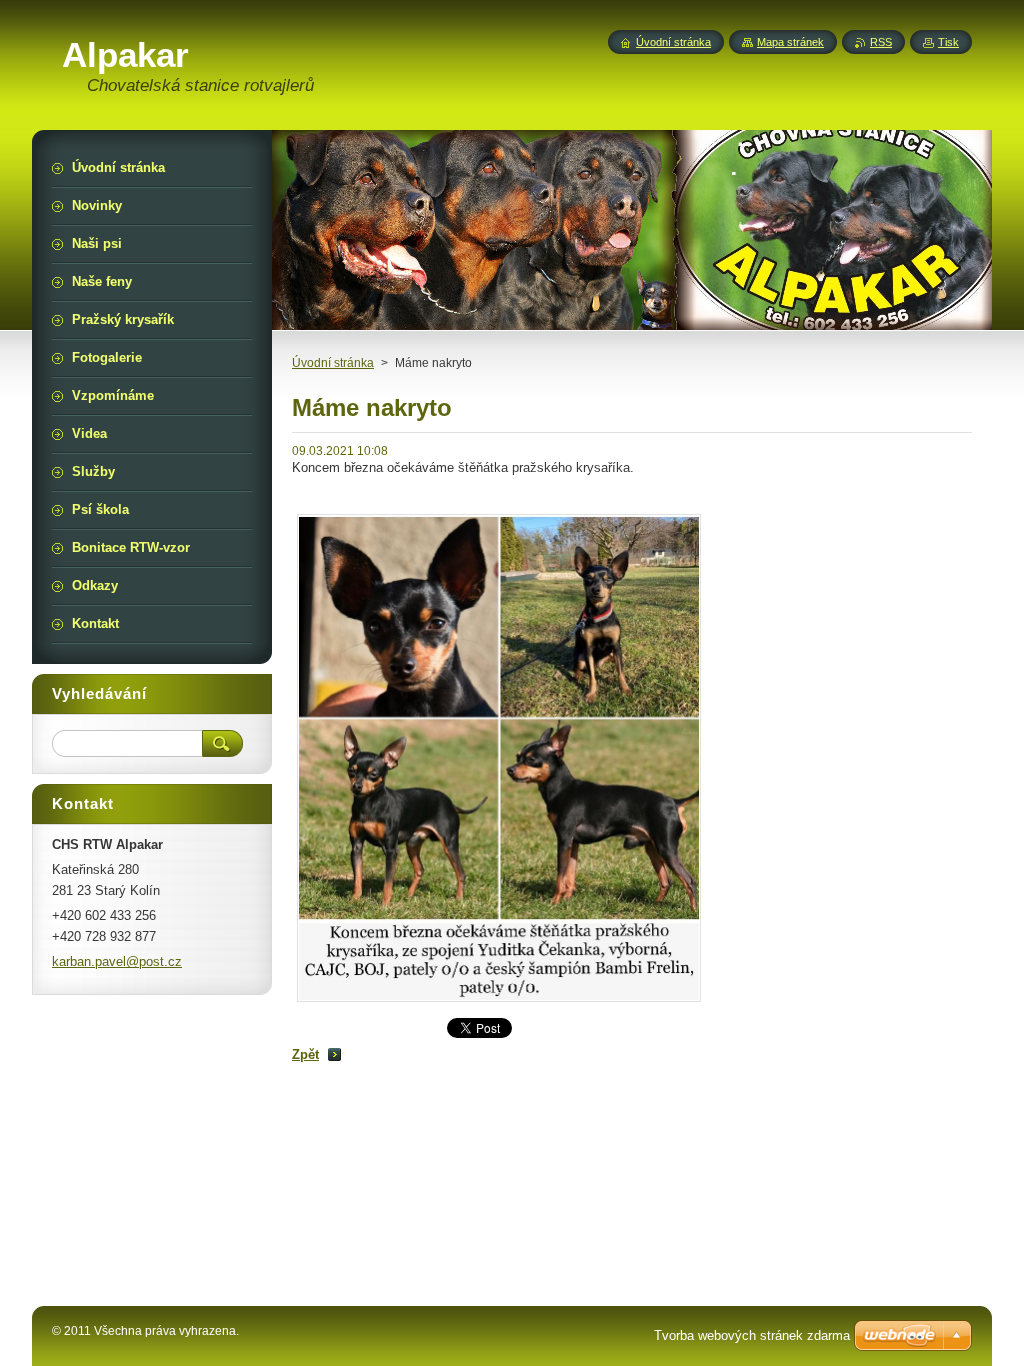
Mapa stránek (790, 42)
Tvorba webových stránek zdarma (752, 1335)
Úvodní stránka (333, 363)
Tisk (948, 42)
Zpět (305, 1054)
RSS (881, 42)
